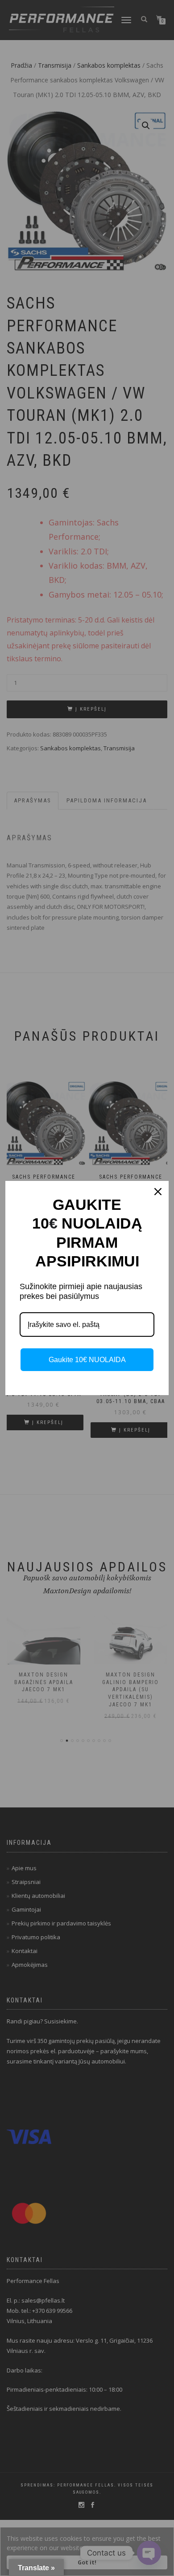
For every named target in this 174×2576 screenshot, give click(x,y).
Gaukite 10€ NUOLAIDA (87, 1360)
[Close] (158, 1192)
